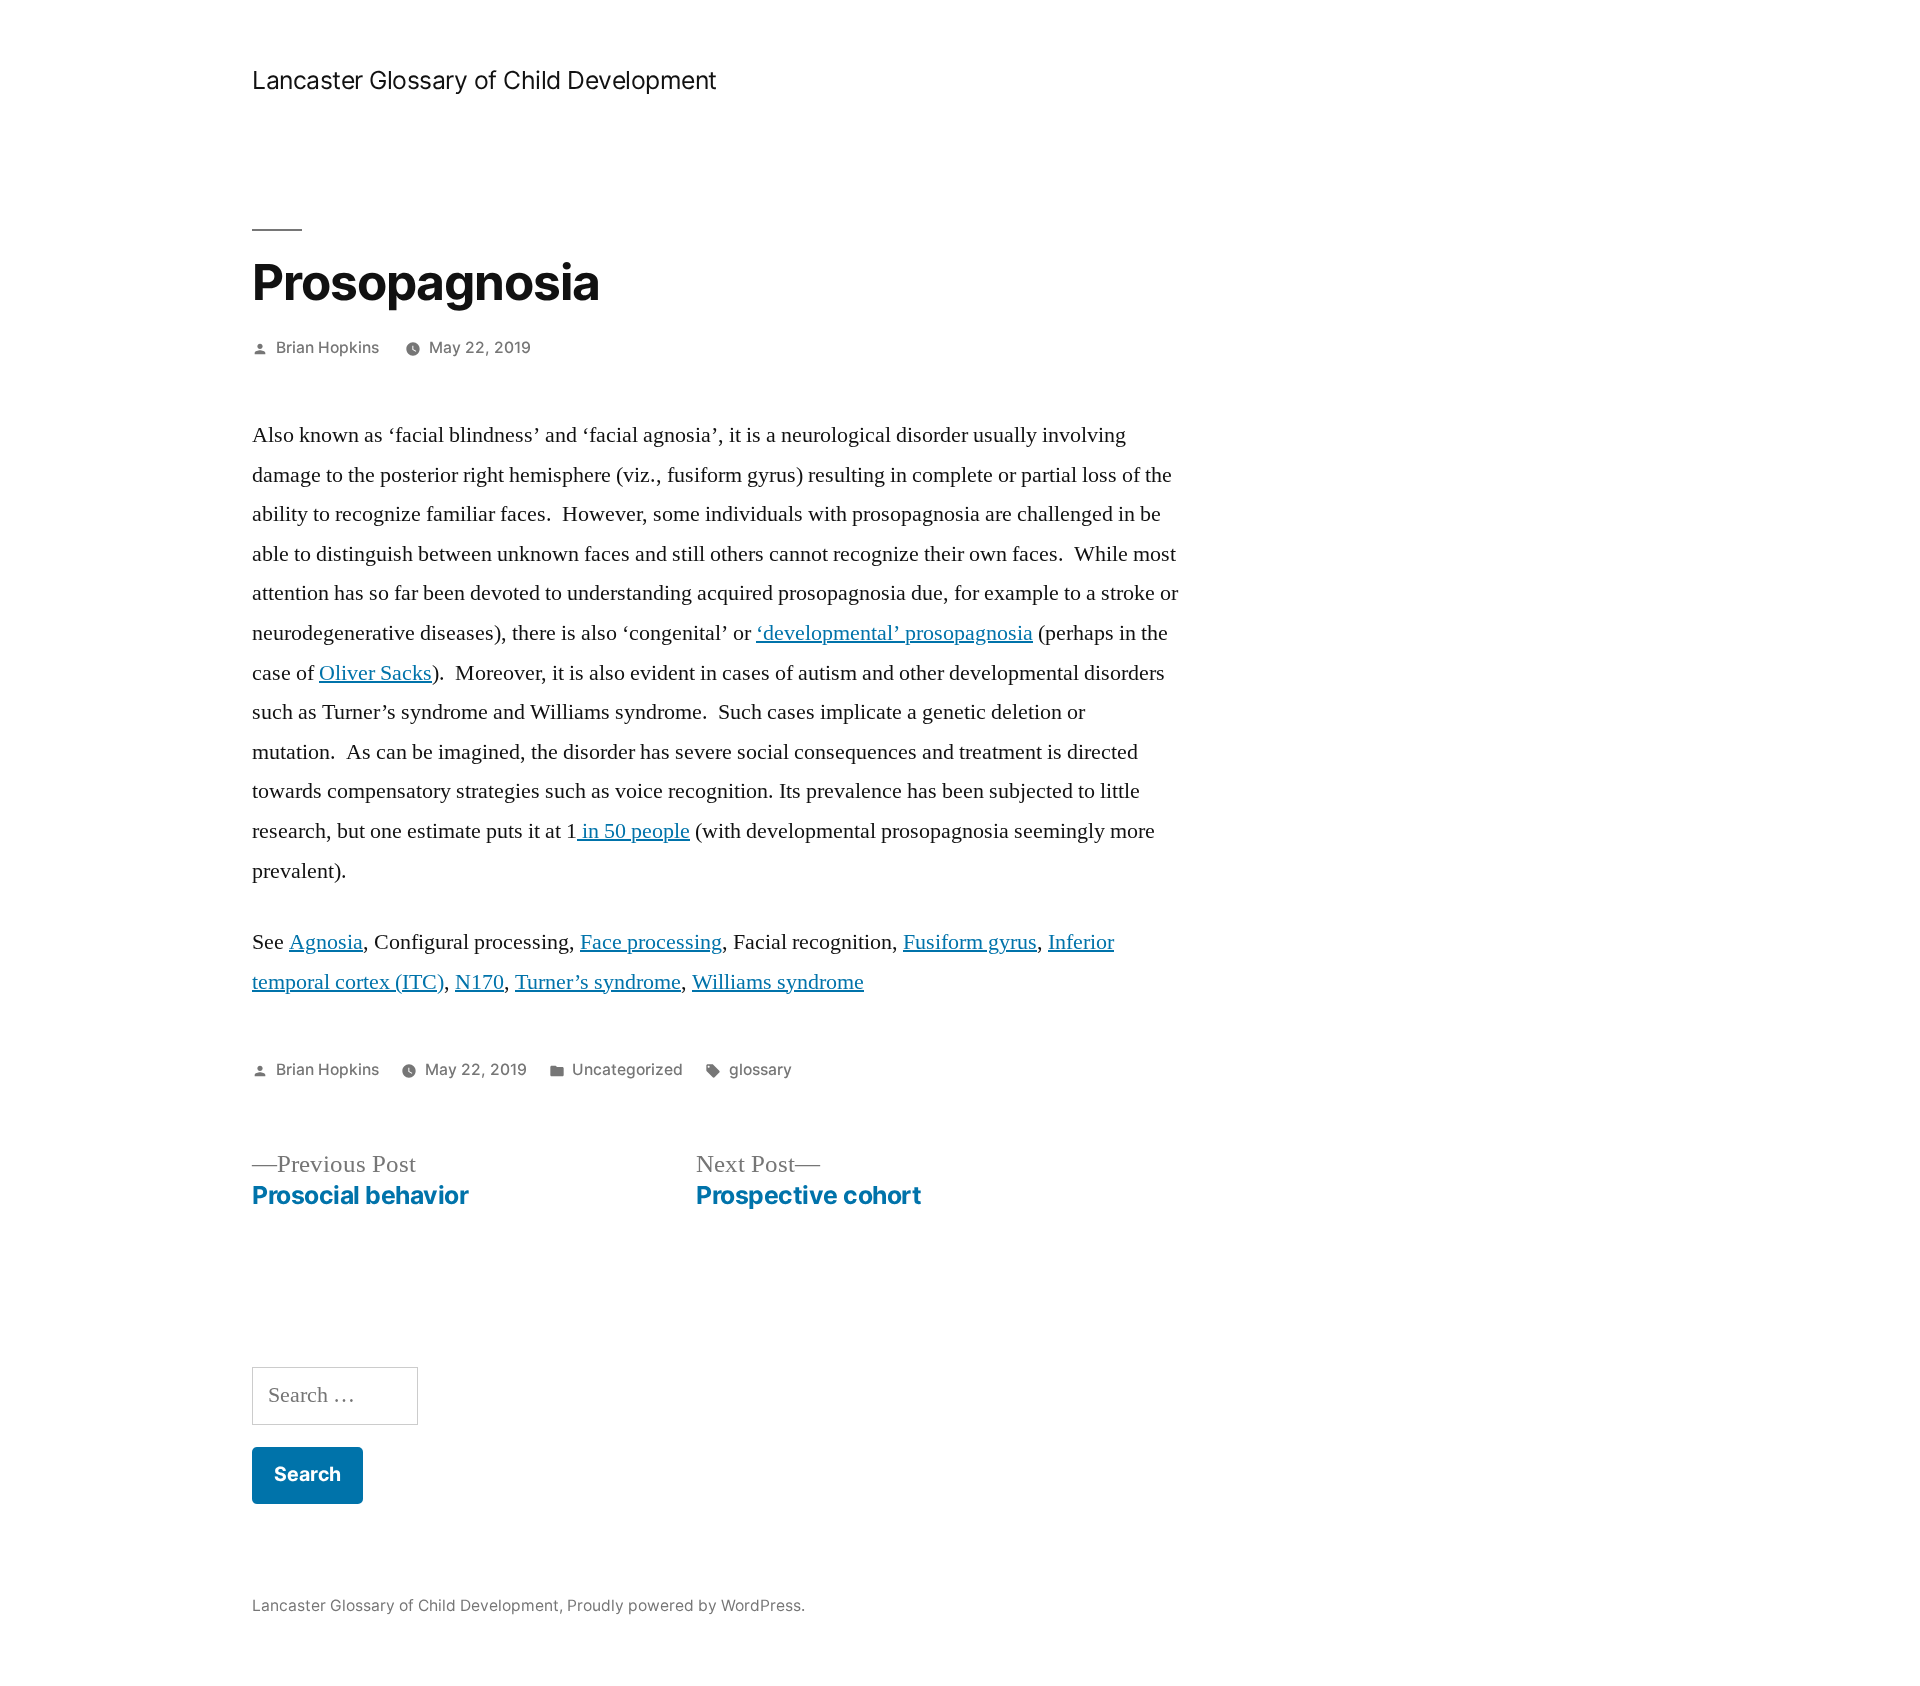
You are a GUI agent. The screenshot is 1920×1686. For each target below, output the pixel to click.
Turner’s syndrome (598, 982)
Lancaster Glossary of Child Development (484, 80)
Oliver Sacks (375, 673)
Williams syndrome (778, 982)
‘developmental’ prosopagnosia (894, 633)
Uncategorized (627, 1069)
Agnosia (326, 942)
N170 (479, 982)
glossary (760, 1069)
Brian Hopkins (327, 347)
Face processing (651, 942)
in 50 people (633, 831)
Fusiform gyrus (970, 942)
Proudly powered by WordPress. (686, 1605)
